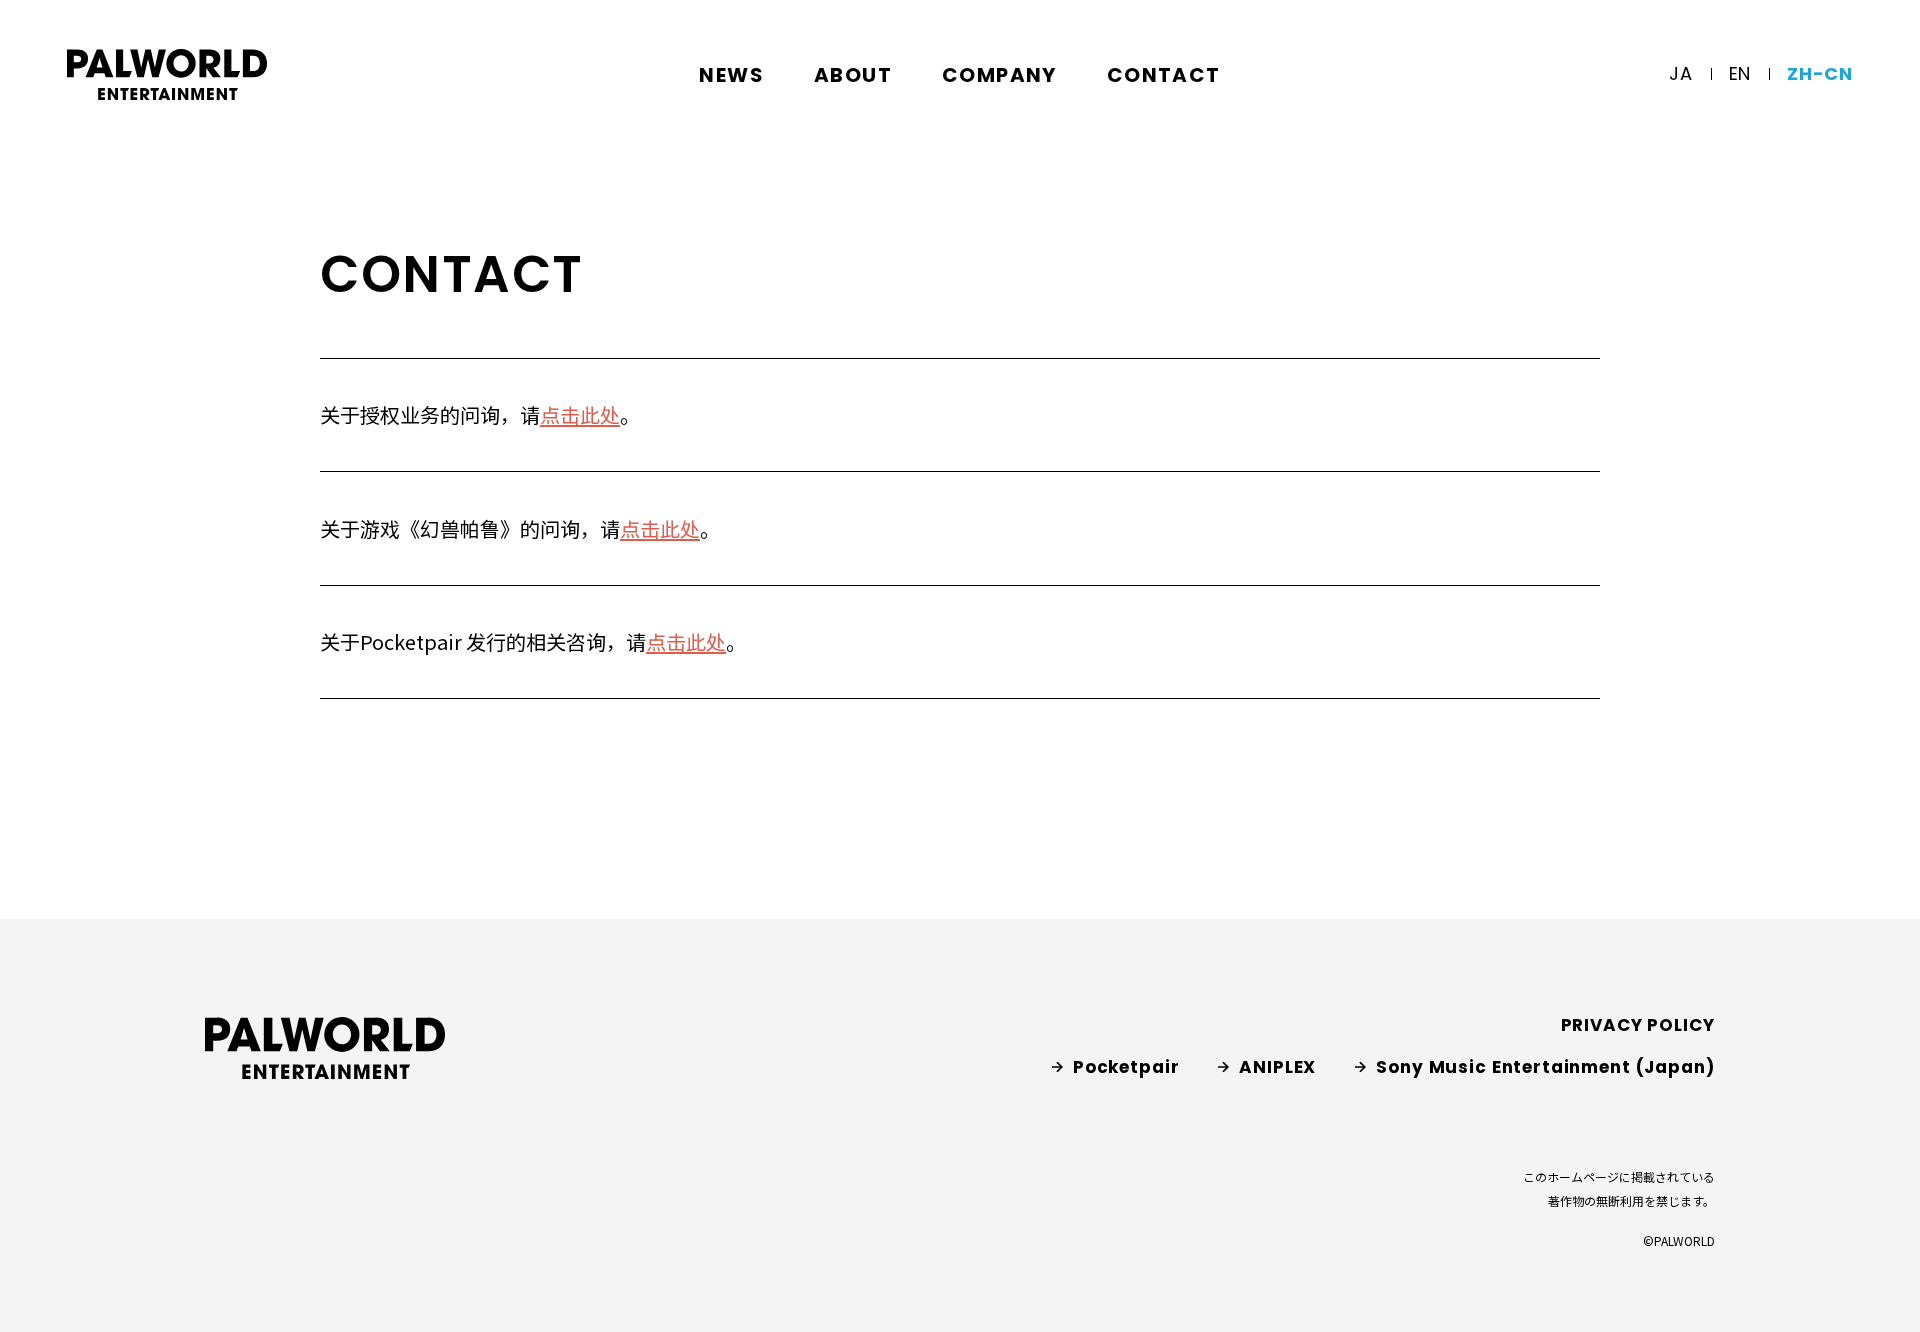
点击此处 (580, 414)
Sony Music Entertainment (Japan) (1545, 1067)
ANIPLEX (1277, 1067)
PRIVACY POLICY (1638, 1025)
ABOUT (853, 75)
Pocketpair (1126, 1067)
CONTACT (1164, 75)
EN (1740, 73)
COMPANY (999, 75)
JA (1680, 73)
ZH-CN (1820, 73)
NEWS (731, 75)
